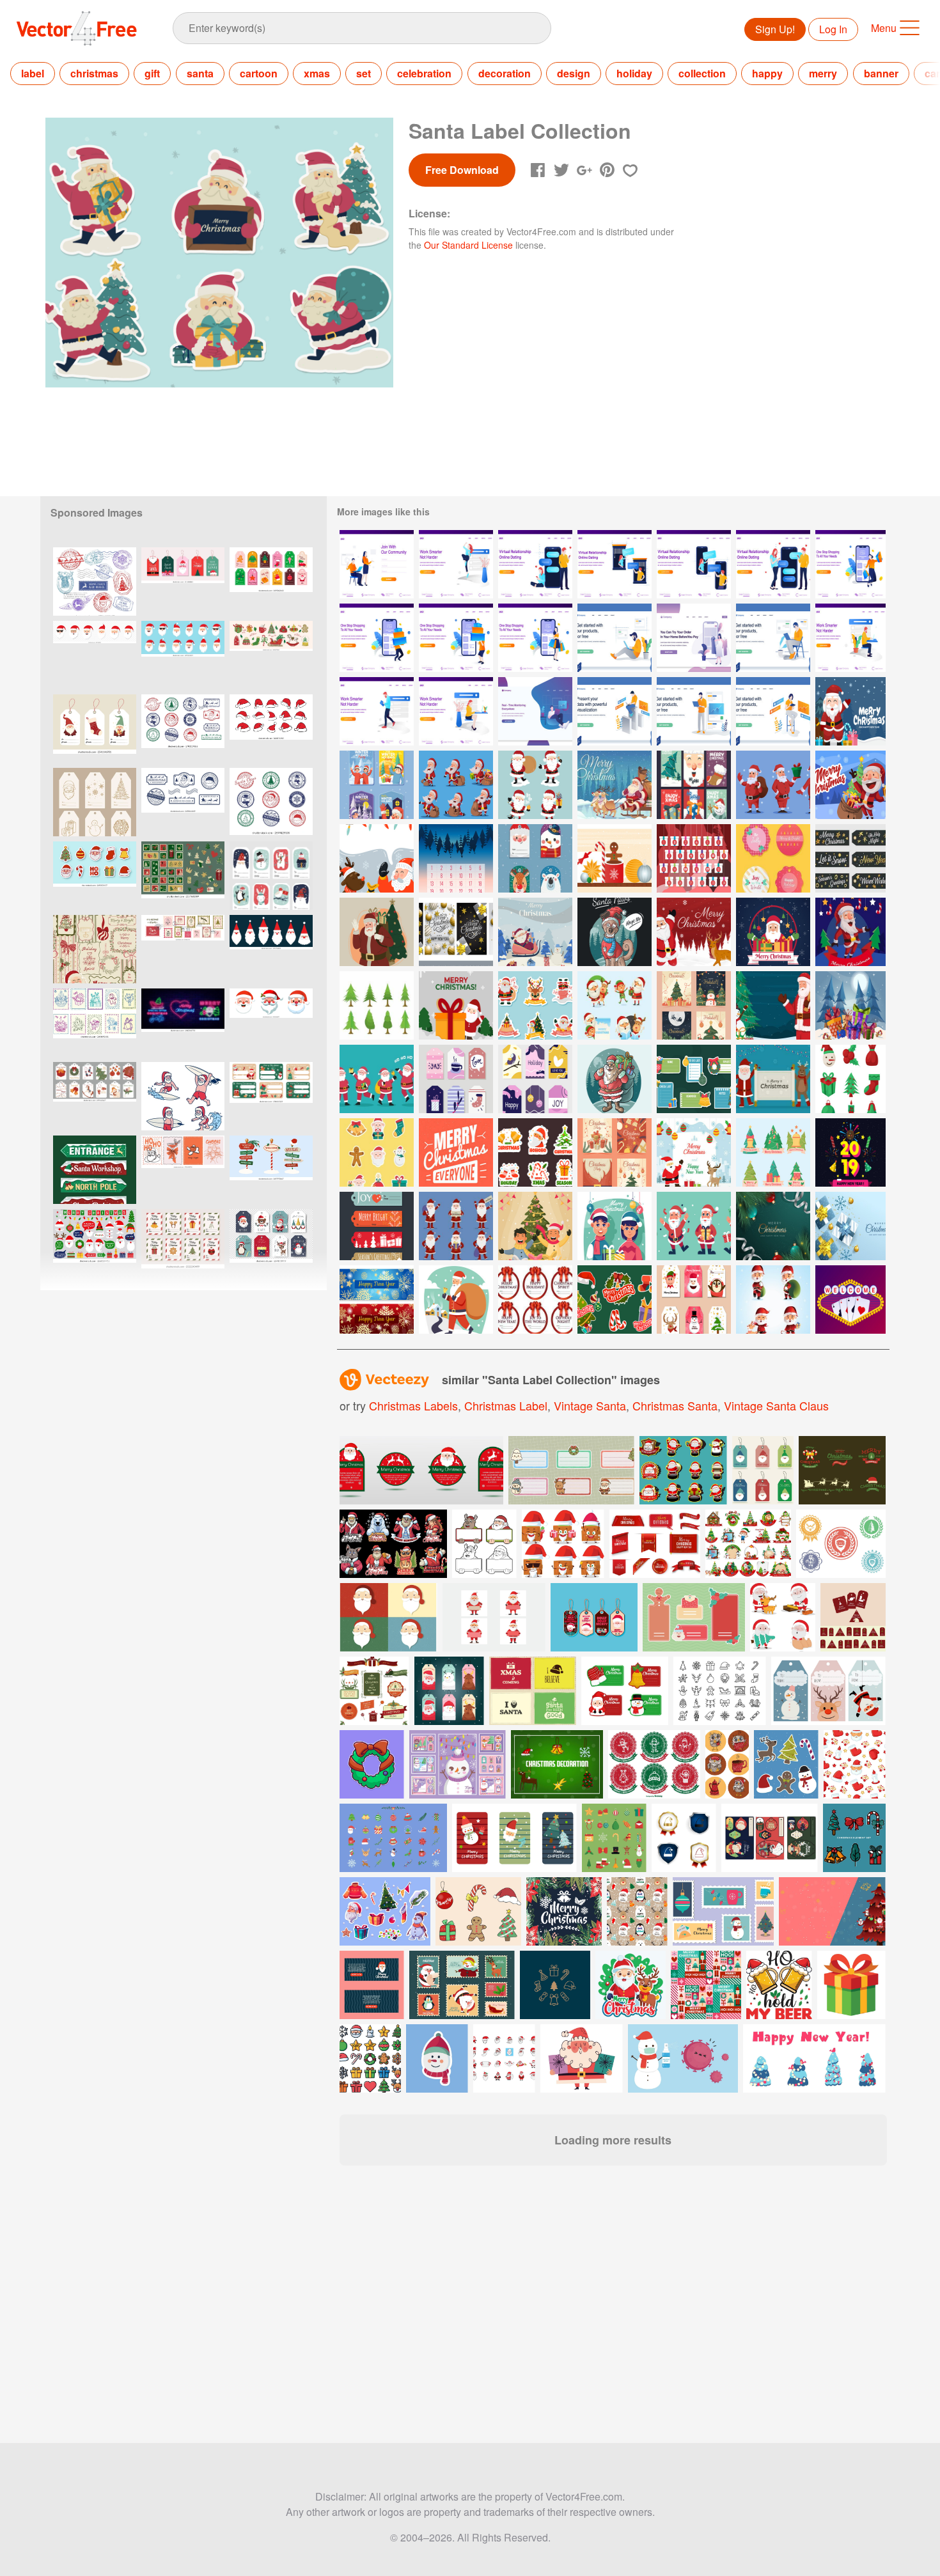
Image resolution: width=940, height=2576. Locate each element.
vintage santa (590, 1405)
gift (152, 73)
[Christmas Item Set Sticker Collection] (535, 1152)
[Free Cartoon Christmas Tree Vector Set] (377, 1005)
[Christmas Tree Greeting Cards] (694, 1005)
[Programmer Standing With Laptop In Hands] (694, 711)
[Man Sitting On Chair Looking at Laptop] (773, 638)
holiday (634, 73)
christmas (94, 73)
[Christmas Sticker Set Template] (694, 1079)
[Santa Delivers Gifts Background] (535, 932)
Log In (833, 29)
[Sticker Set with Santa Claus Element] (377, 1152)
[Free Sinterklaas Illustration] (694, 1152)
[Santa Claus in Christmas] (850, 785)
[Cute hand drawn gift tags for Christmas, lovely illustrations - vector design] (271, 876)
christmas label (506, 1405)
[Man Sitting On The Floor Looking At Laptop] (615, 638)
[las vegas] (850, 1300)
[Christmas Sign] (456, 1152)
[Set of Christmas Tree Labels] (773, 1152)
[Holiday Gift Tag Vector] (773, 858)
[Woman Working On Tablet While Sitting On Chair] (773, 711)
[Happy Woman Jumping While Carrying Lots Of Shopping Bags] (850, 564)
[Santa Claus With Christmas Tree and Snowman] (773, 1005)
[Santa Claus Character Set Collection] (773, 785)
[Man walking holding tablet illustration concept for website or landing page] (377, 711)
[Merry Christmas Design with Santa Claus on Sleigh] (615, 785)
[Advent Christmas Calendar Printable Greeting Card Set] (456, 858)
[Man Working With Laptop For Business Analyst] (615, 711)
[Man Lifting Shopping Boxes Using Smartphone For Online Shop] (377, 638)
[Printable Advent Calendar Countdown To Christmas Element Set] (694, 858)
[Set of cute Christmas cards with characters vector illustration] (458, 1764)
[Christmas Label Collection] (694, 785)
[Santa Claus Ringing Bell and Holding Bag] (456, 1300)
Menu (884, 28)
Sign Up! (775, 29)
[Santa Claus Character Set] (377, 1079)
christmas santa (675, 1405)
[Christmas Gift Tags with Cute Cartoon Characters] (535, 858)
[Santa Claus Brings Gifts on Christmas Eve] (615, 1079)
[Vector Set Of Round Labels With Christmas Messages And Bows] (535, 1300)
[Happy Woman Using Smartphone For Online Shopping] (535, 638)
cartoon (259, 73)
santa (200, 73)
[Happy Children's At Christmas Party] (535, 1226)
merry (823, 73)
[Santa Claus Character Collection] (456, 1226)
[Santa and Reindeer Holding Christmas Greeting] (773, 1079)
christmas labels (413, 1405)
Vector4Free (77, 28)
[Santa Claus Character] (456, 785)
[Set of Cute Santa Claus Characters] (535, 785)
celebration (424, 73)
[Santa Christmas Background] (850, 932)
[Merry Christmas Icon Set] (850, 1079)
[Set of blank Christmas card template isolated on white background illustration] (748, 1544)
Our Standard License (468, 245)
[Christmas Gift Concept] (850, 1005)
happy (767, 73)
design (574, 73)
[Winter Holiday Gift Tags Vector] (456, 1079)
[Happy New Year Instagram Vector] (850, 1152)
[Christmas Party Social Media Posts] (615, 1152)
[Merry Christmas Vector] (456, 1005)
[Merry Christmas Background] (773, 1226)
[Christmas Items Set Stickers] (615, 1300)
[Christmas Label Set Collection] (694, 1300)
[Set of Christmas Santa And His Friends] (615, 1005)
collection (702, 73)
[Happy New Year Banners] (377, 1300)
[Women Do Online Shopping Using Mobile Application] (694, 638)
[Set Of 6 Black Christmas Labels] (850, 858)
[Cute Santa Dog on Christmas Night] (615, 932)
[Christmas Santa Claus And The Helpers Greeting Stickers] (535, 1005)
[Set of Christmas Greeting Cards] (456, 932)
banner (881, 73)
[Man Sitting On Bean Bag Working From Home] (535, 711)
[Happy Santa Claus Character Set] (694, 1226)
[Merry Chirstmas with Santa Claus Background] (850, 711)
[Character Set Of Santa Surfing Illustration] (183, 1096)
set (364, 73)
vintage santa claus (776, 1405)
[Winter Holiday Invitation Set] (377, 785)
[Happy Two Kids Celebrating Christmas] (615, 1226)
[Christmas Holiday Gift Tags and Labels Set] (377, 1226)
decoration (505, 73)
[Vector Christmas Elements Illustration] (615, 858)
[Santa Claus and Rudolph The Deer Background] (377, 858)
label (33, 73)
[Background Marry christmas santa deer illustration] (694, 932)
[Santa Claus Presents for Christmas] (773, 932)
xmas (317, 73)
